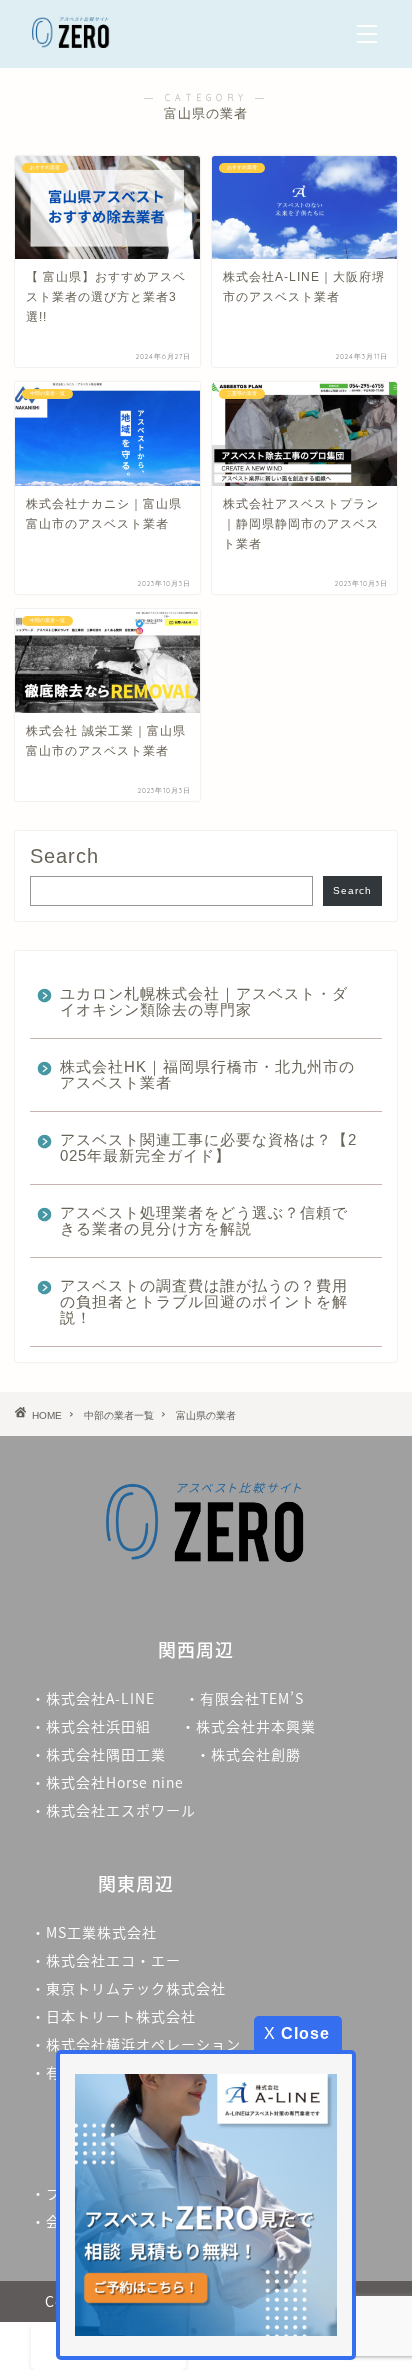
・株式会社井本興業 (248, 1726)
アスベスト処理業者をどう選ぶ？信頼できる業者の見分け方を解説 (204, 1220)
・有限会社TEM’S (244, 1698)
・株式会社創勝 (256, 1754)
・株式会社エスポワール (113, 1810)
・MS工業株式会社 (94, 1932)
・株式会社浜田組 (91, 1726)
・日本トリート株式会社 (113, 2016)
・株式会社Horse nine (107, 1782)
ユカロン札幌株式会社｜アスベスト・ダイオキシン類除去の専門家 (204, 1001)
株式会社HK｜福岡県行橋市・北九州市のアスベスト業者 (207, 1074)
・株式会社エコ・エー (106, 1960)
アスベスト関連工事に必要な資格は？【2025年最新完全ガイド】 (208, 1147)
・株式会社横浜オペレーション (136, 2044)
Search (64, 856)
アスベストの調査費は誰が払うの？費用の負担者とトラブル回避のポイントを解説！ (204, 1301)
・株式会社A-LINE (93, 1698)
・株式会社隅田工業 (98, 1754)
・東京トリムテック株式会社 (128, 1988)
